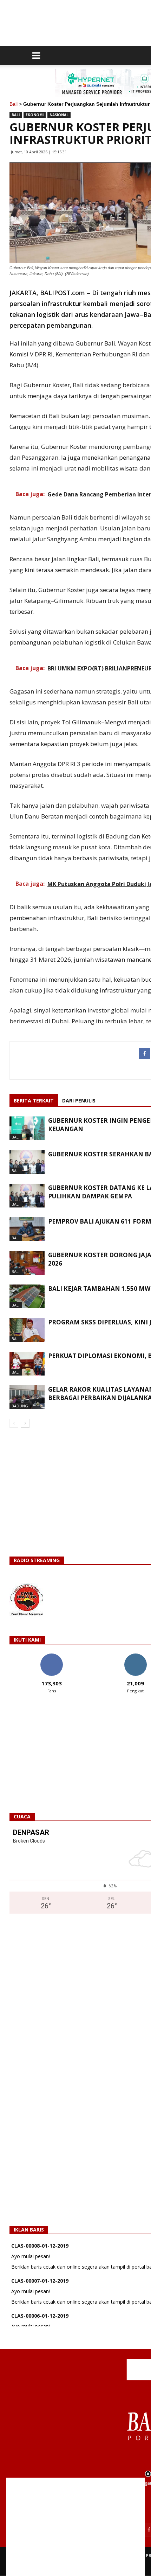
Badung (20, 1406)
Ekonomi (35, 115)
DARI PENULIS (79, 1101)
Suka (51, 1656)
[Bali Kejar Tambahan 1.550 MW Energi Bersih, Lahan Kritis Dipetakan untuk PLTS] (27, 1297)
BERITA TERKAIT (34, 1101)
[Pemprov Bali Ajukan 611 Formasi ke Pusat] (27, 1229)
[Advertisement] (76, 2527)
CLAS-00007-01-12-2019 (40, 2256)
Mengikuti (135, 1656)
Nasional (59, 115)
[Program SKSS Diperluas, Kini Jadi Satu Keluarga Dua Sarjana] (27, 1330)
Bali (14, 104)
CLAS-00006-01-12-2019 (40, 2291)
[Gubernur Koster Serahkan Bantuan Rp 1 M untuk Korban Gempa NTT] (27, 1162)
